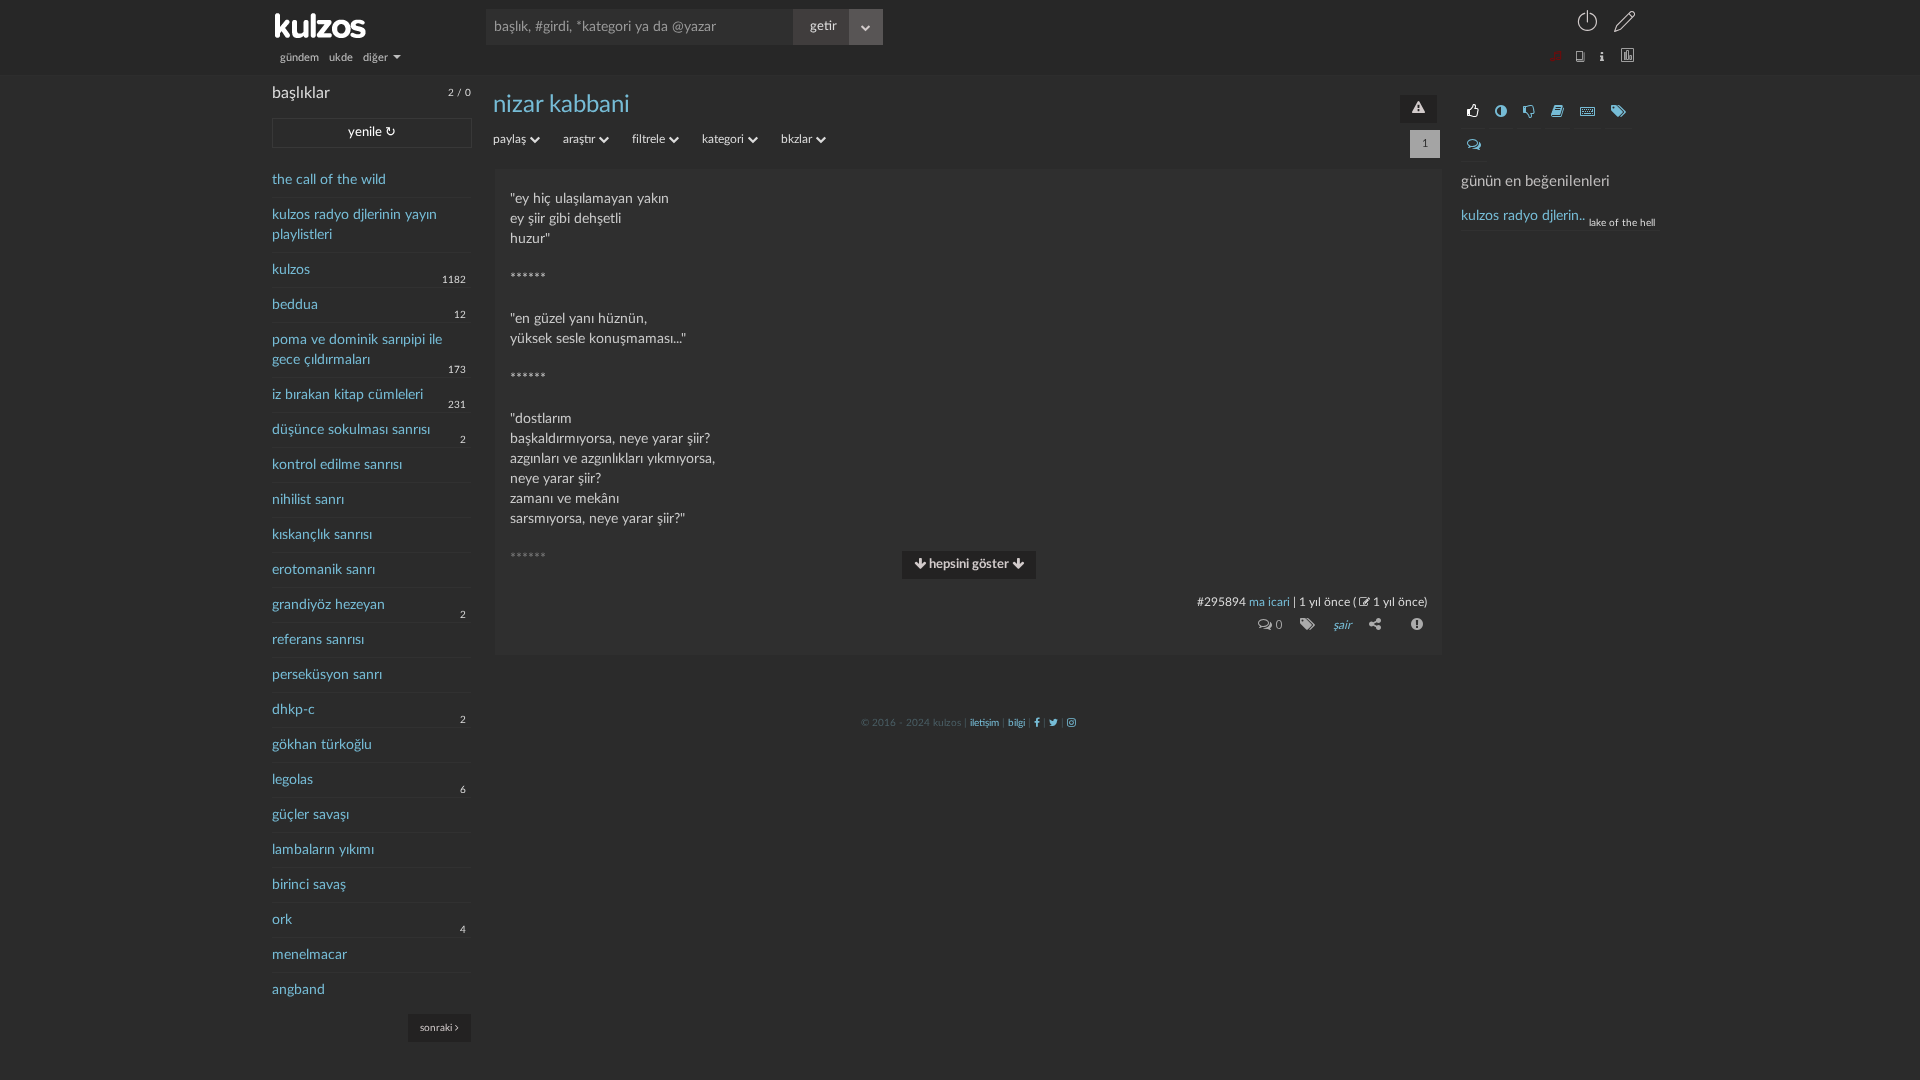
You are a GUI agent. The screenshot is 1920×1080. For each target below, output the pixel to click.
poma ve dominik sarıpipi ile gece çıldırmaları (357, 350)
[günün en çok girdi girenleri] (1587, 112)
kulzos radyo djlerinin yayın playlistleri (354, 225)
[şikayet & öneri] (1418, 109)
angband (298, 990)
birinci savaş (309, 885)
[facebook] (1037, 723)
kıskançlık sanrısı (322, 535)
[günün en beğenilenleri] (1473, 112)
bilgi (1016, 723)
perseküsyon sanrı (327, 675)
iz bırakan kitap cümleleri (347, 395)
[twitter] (1053, 723)
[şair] (1303, 624)
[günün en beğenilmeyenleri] (1529, 112)
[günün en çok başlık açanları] (1618, 112)
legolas (292, 780)
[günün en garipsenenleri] (1501, 112)
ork (282, 920)
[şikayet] (1415, 624)
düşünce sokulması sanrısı (351, 430)
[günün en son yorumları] (1474, 145)
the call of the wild (329, 180)
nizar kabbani (561, 105)
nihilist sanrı (308, 500)
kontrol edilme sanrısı (337, 465)
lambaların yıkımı (323, 850)
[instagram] (1071, 723)
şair (1342, 625)
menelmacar (309, 955)
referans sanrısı (318, 640)
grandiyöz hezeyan (328, 605)
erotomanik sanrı (323, 570)
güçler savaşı (310, 815)
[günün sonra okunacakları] (1557, 112)
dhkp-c (293, 710)
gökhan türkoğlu (322, 745)
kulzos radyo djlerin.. (1523, 216)
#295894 (1221, 602)
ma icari (1269, 602)
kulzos (291, 270)
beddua (295, 305)
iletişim (984, 723)
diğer (377, 57)
